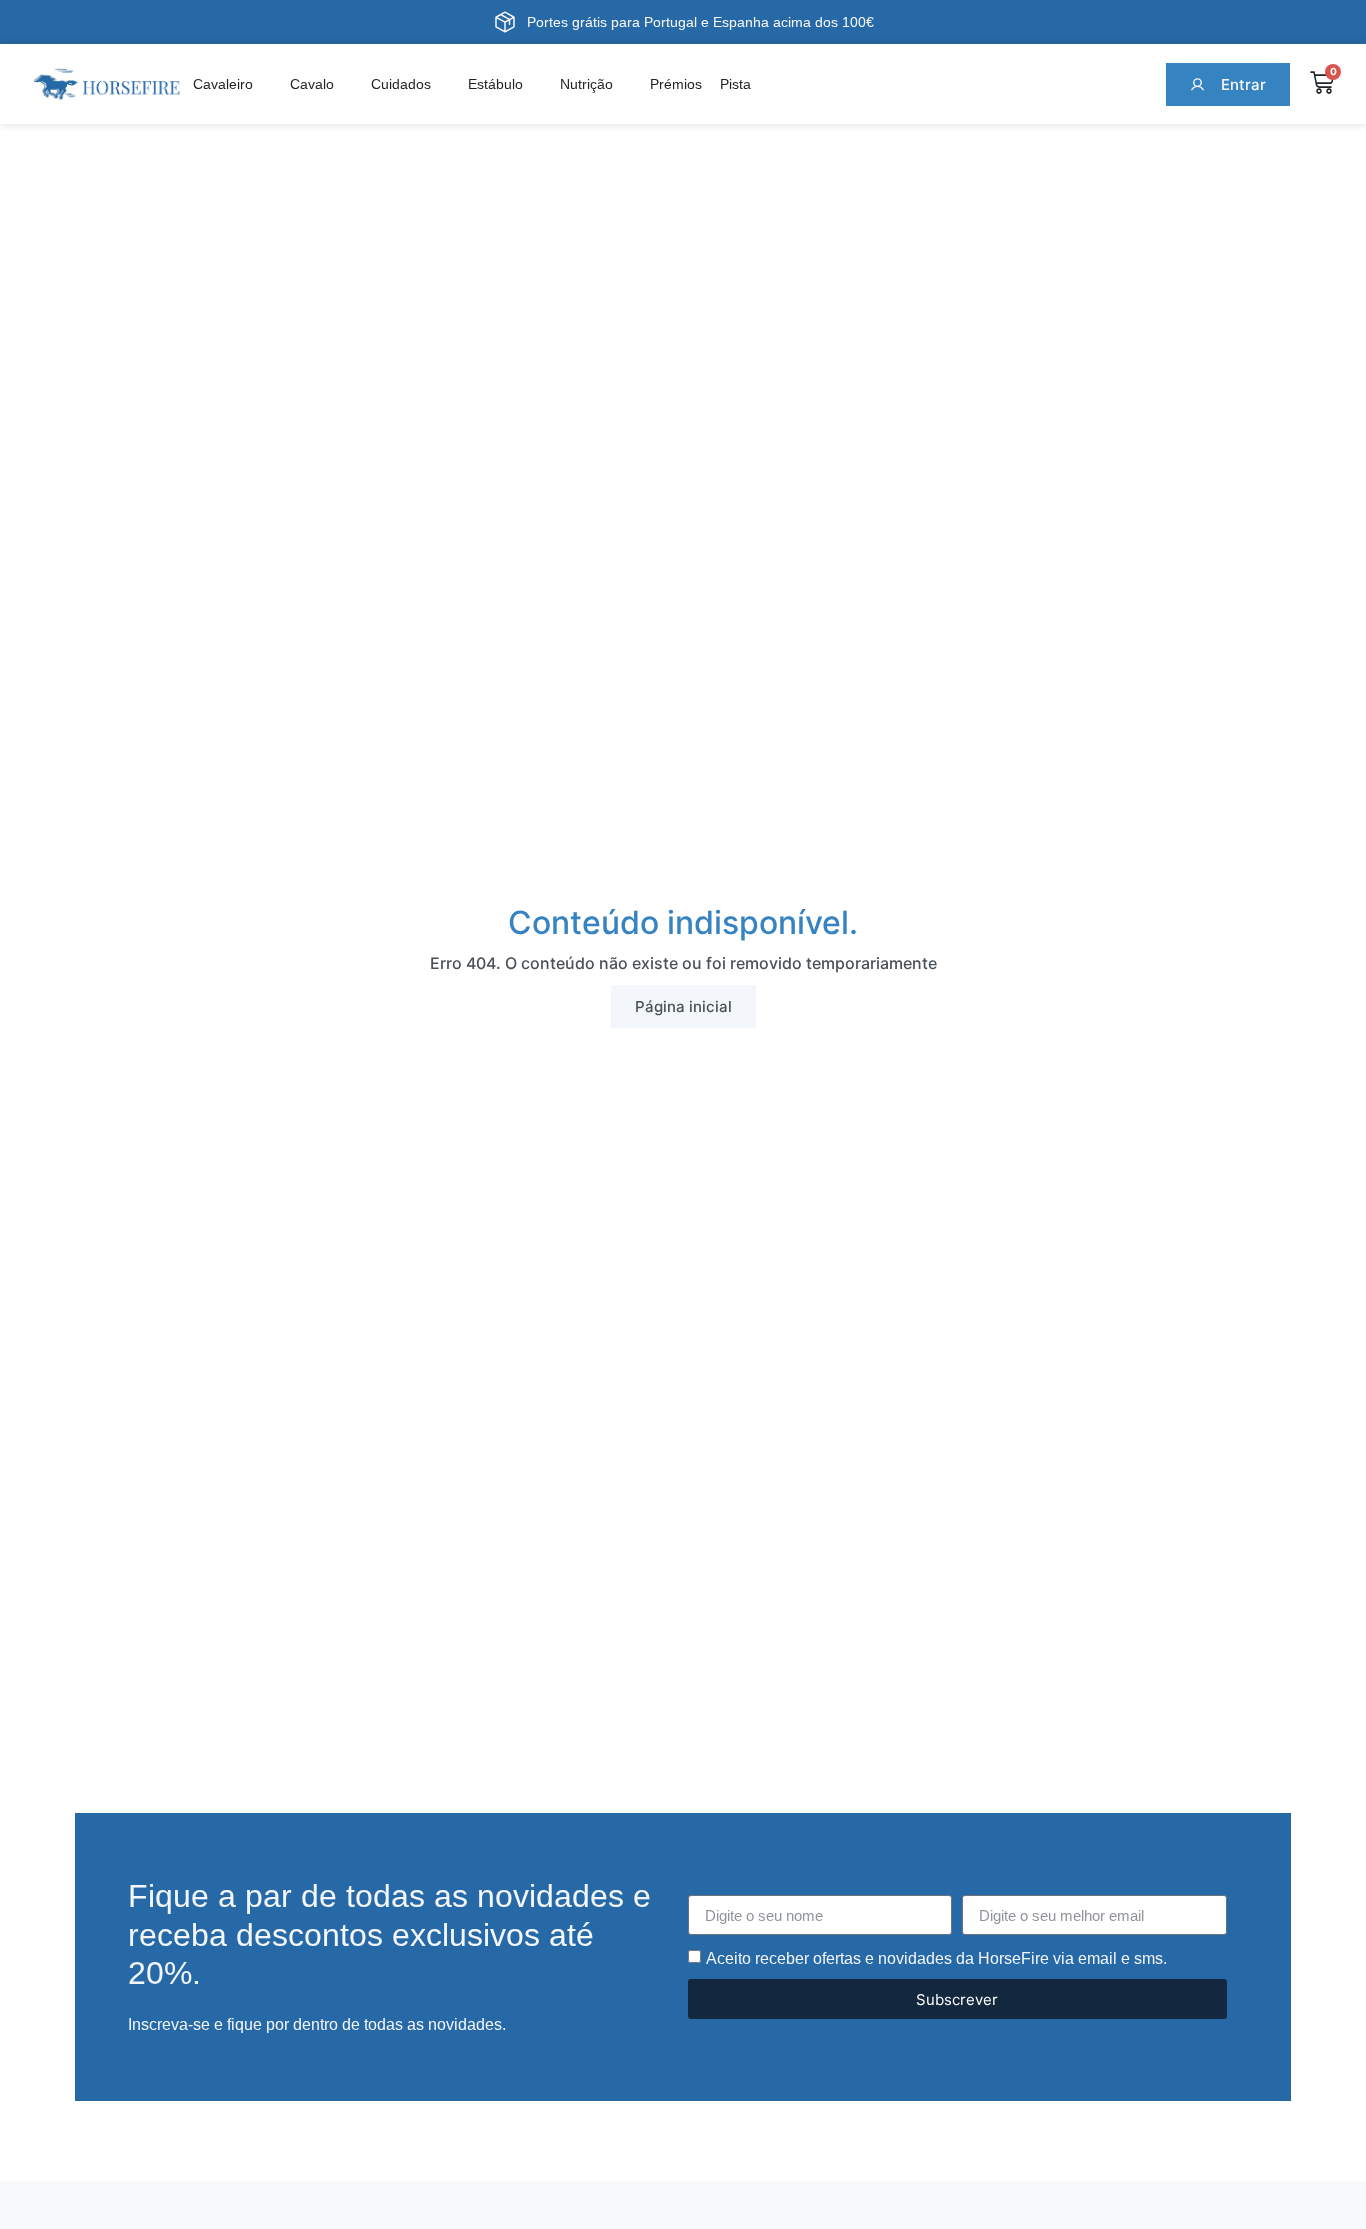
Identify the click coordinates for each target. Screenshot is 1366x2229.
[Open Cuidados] (443, 84)
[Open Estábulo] (535, 84)
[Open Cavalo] (346, 84)
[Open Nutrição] (625, 84)
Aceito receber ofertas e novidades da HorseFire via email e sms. (936, 1958)
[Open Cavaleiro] (265, 84)
